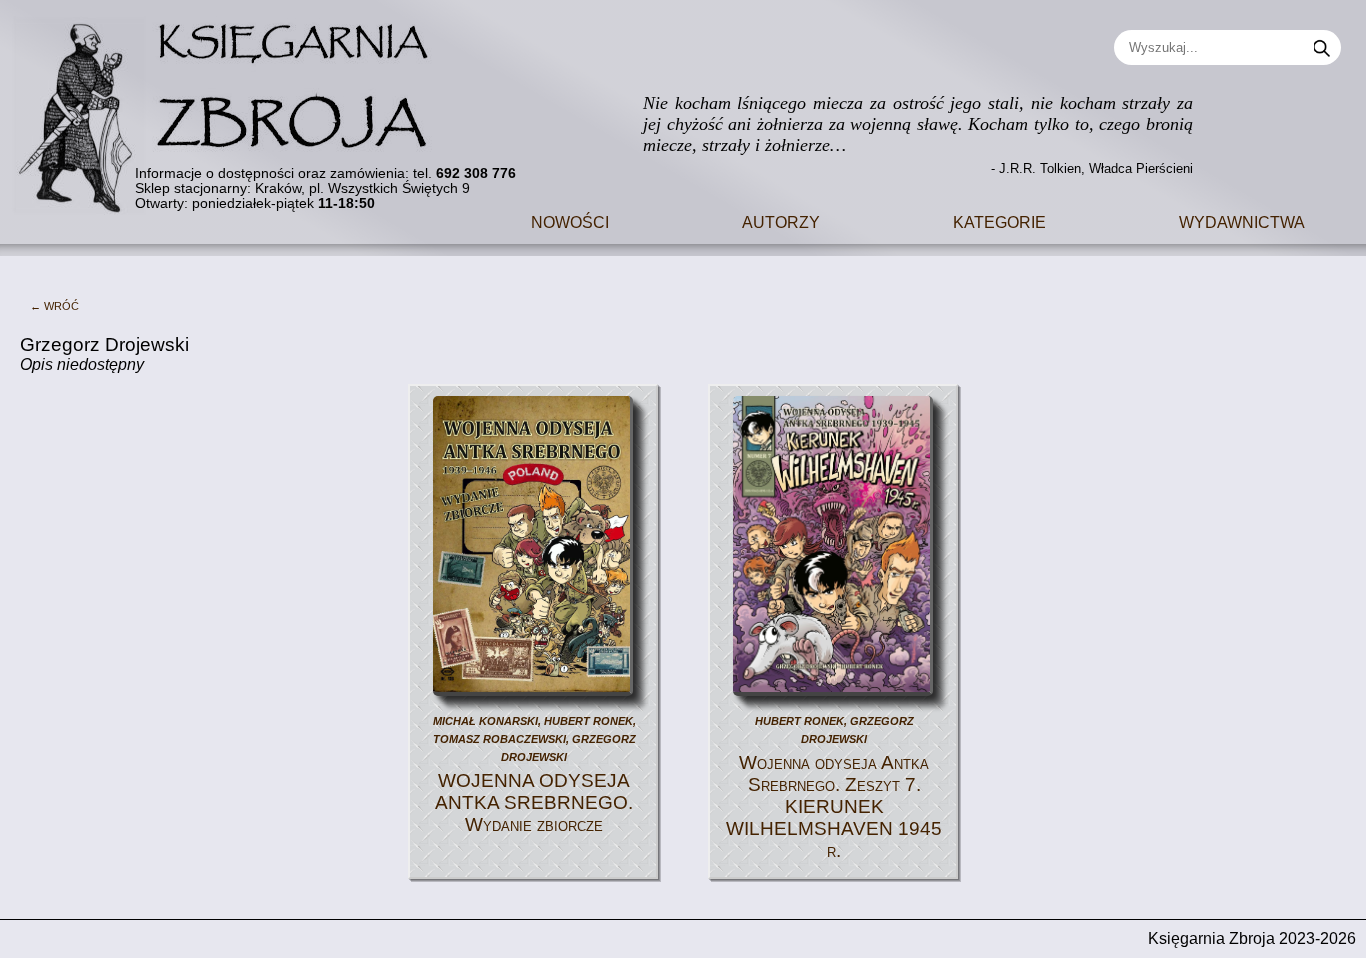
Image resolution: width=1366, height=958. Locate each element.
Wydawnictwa (1242, 220)
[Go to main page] (235, 107)
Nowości (570, 220)
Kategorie (999, 220)
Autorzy (781, 220)
